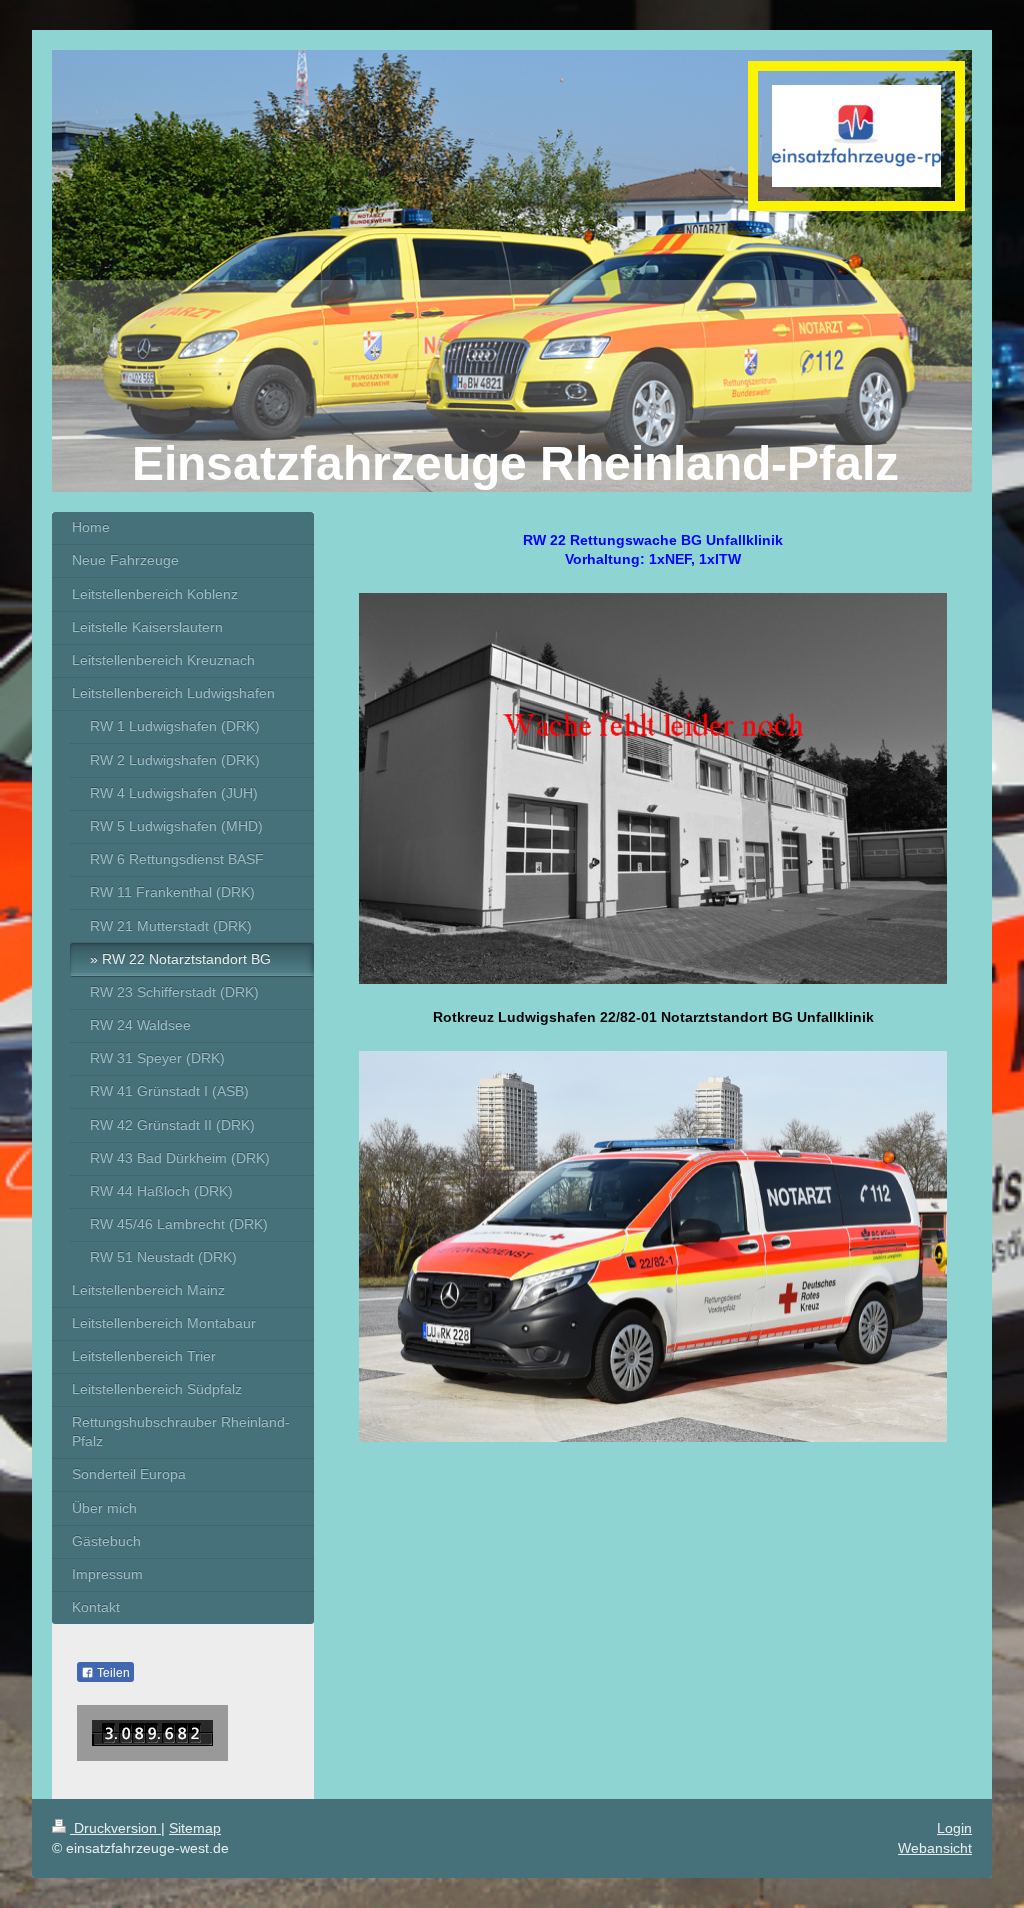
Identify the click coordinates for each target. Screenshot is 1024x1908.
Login (954, 1828)
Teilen (112, 1673)
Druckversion (115, 1828)
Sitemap (195, 1828)
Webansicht (935, 1848)
